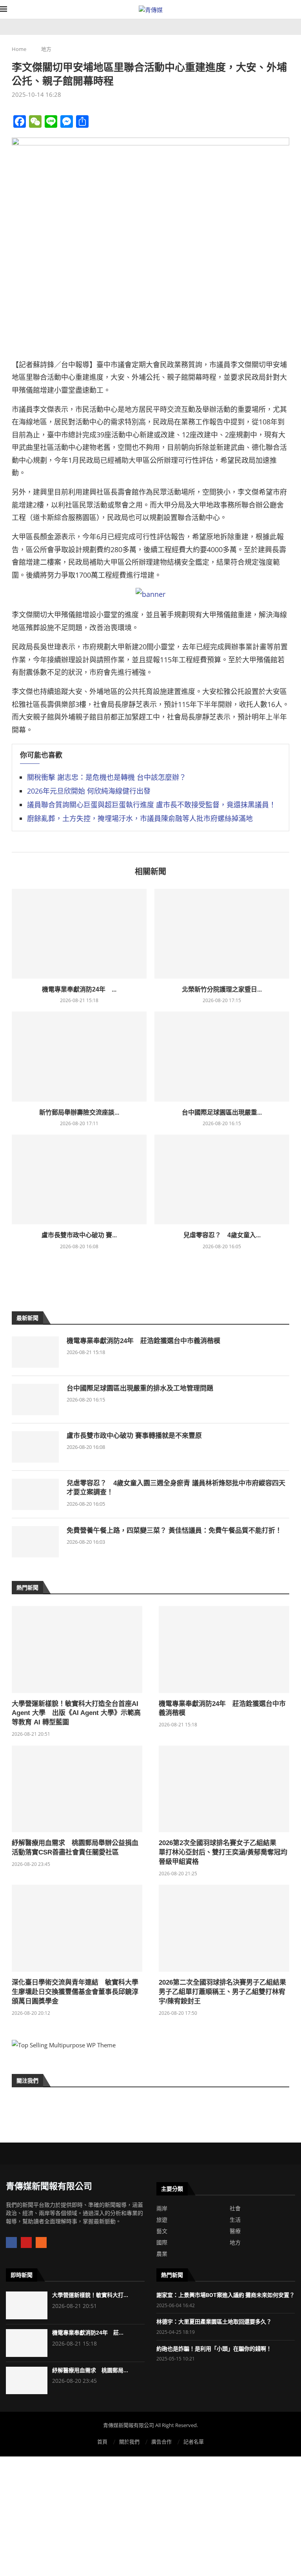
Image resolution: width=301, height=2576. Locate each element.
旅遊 (162, 2220)
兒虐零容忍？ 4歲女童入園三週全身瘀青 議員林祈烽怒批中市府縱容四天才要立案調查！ (176, 1488)
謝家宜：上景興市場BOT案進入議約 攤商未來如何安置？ (226, 2295)
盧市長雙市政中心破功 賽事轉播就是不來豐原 (134, 1436)
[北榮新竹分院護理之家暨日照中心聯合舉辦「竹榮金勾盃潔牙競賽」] (222, 934)
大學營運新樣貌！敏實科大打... (90, 2295)
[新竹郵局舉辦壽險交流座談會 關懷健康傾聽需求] (79, 1056)
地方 (46, 49)
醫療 (235, 2231)
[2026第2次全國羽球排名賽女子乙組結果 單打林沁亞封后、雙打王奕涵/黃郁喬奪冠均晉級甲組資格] (224, 1789)
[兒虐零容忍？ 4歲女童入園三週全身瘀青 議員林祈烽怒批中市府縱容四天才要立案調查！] (222, 1179)
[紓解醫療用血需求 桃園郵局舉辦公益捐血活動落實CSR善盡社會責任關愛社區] (77, 1789)
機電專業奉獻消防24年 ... (79, 989)
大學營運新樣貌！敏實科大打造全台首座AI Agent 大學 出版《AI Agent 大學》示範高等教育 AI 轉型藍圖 (76, 1713)
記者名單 (194, 2442)
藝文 (162, 2231)
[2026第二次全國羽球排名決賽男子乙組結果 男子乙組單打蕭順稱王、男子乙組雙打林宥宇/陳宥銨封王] (224, 1928)
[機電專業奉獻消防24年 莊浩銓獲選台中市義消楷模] (79, 934)
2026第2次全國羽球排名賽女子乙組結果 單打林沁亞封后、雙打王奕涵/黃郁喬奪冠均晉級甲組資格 (223, 1852)
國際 (162, 2242)
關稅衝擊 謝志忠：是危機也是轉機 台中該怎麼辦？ (107, 777)
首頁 (102, 2442)
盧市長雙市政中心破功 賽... (79, 1235)
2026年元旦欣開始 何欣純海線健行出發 (89, 791)
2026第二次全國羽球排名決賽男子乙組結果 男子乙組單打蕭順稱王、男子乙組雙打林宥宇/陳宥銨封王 (224, 1992)
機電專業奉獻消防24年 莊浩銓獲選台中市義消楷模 (143, 1341)
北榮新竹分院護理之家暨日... (222, 989)
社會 (235, 2208)
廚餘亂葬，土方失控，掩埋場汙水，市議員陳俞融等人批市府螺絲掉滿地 (140, 818)
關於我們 (129, 2442)
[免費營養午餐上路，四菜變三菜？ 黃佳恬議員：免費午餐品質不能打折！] (35, 1542)
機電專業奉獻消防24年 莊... (88, 2333)
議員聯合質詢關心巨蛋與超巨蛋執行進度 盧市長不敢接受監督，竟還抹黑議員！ (151, 805)
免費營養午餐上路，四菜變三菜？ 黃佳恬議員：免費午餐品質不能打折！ (174, 1531)
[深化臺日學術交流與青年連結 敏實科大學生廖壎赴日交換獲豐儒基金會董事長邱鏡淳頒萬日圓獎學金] (77, 1928)
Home (19, 49)
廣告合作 (161, 2442)
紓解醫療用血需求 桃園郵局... (90, 2370)
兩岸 (162, 2208)
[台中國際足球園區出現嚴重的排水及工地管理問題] (222, 1056)
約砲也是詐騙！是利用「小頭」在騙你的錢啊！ (214, 2349)
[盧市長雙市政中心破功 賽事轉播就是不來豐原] (79, 1179)
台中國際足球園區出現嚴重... (222, 1112)
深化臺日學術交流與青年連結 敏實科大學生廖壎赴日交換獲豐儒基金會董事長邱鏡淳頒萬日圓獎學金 (75, 1992)
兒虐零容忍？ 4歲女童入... (222, 1235)
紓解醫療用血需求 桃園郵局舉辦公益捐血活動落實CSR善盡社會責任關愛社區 (75, 1848)
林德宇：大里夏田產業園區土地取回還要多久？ (214, 2322)
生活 (235, 2220)
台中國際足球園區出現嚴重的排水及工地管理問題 (140, 1388)
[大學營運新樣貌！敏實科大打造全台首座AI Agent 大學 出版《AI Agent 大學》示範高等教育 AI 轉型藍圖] (77, 1650)
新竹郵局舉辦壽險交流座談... (79, 1112)
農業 (162, 2254)
